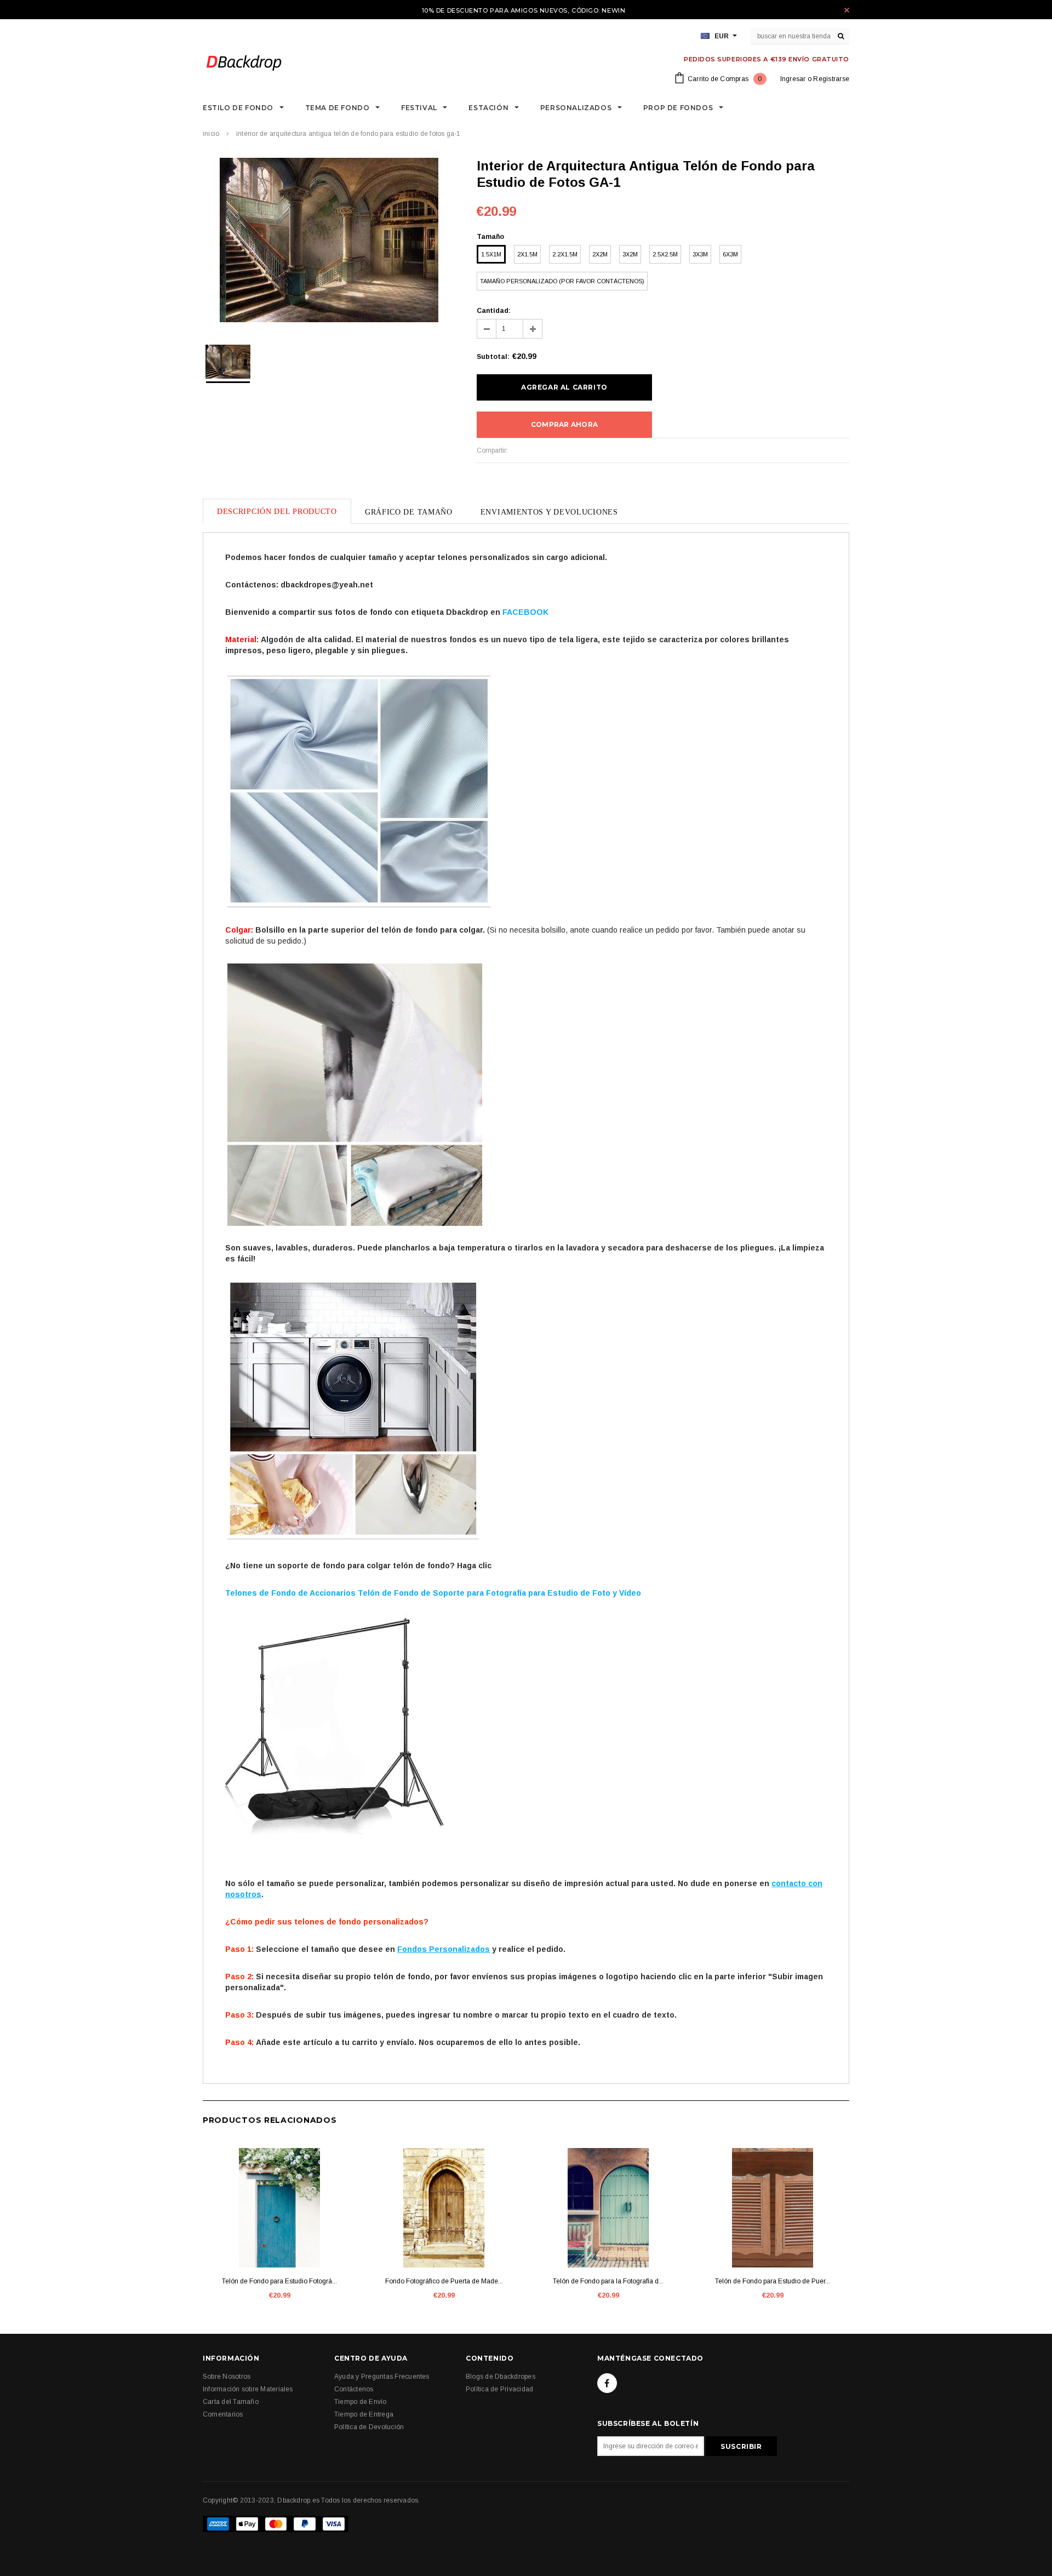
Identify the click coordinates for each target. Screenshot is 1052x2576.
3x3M (700, 254)
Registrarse (831, 79)
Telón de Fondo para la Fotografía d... (608, 2281)
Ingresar (793, 79)
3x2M (630, 254)
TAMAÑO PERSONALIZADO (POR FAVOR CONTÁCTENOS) (562, 281)
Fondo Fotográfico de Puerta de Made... (444, 2281)
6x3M (730, 254)
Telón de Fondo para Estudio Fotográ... (279, 2281)
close (847, 10)
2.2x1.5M (565, 254)
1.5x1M (491, 254)
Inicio (211, 134)
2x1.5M (527, 254)
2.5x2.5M (665, 254)
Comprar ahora (564, 424)
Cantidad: (494, 311)
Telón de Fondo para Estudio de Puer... (773, 2281)
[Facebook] (607, 2383)
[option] (329, 242)
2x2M (600, 254)
